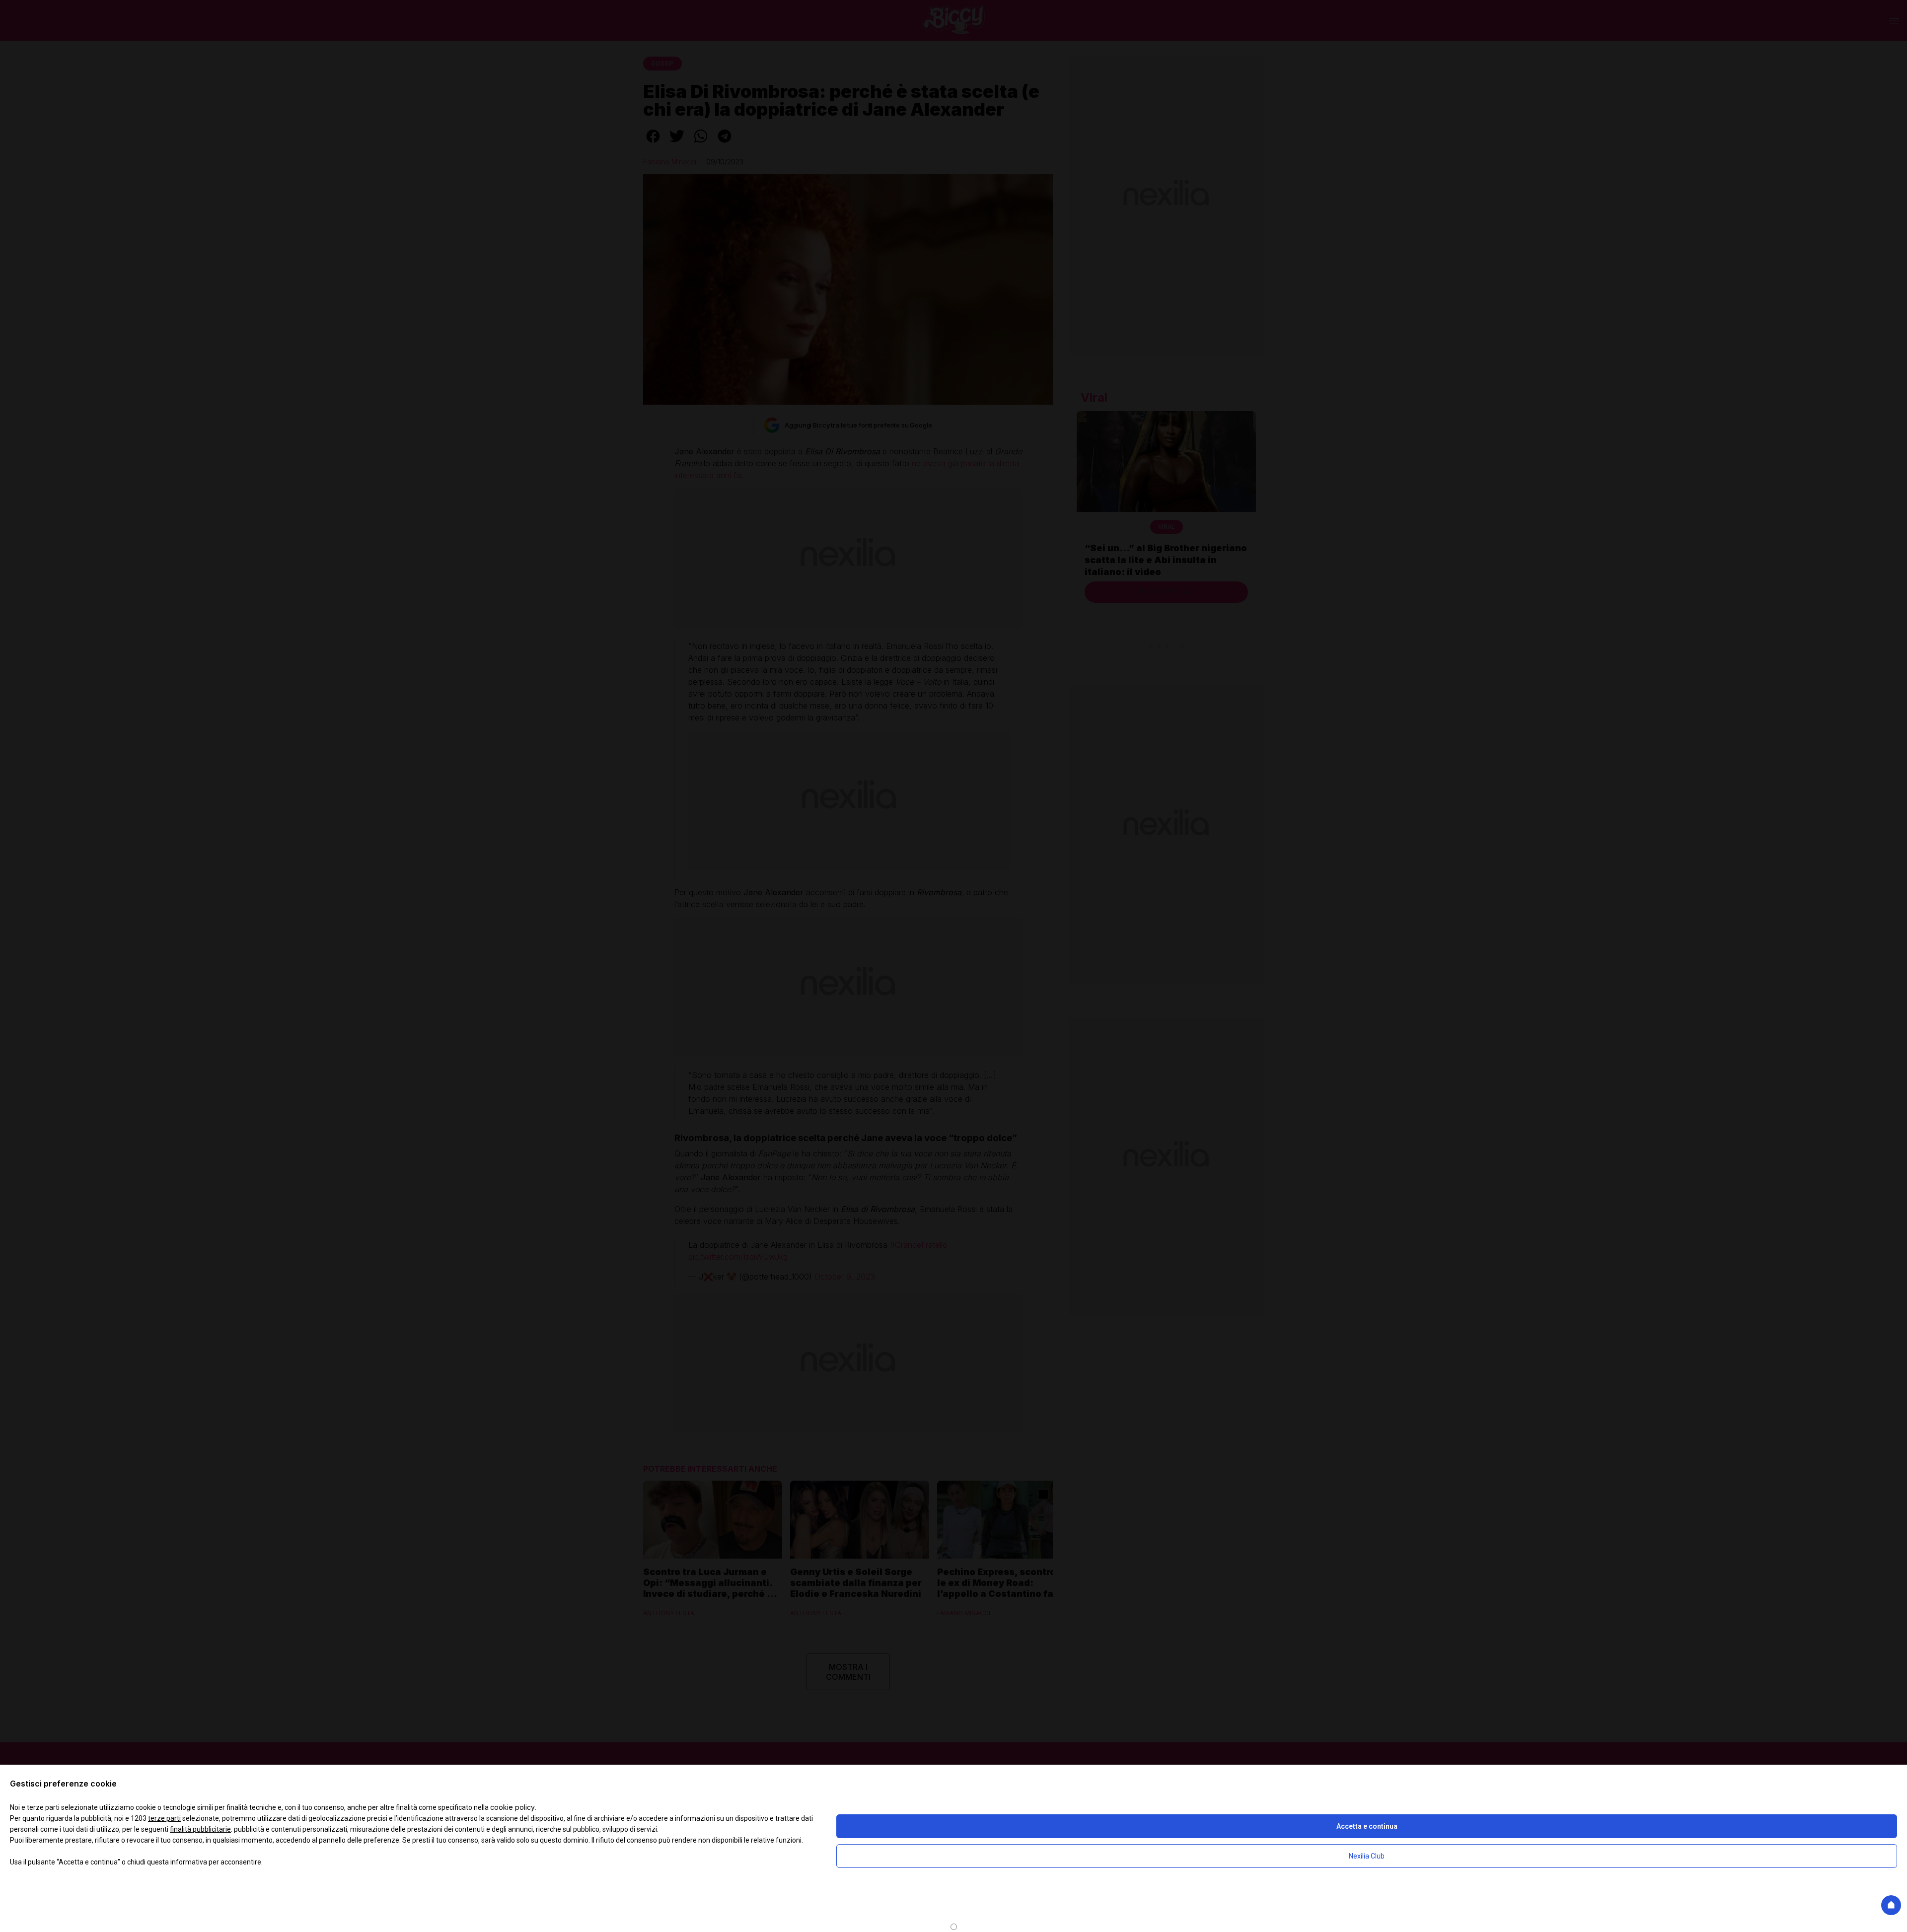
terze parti (164, 1818)
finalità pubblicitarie (200, 1829)
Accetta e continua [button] (1367, 1826)
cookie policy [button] (513, 1807)
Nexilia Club (1367, 1856)
